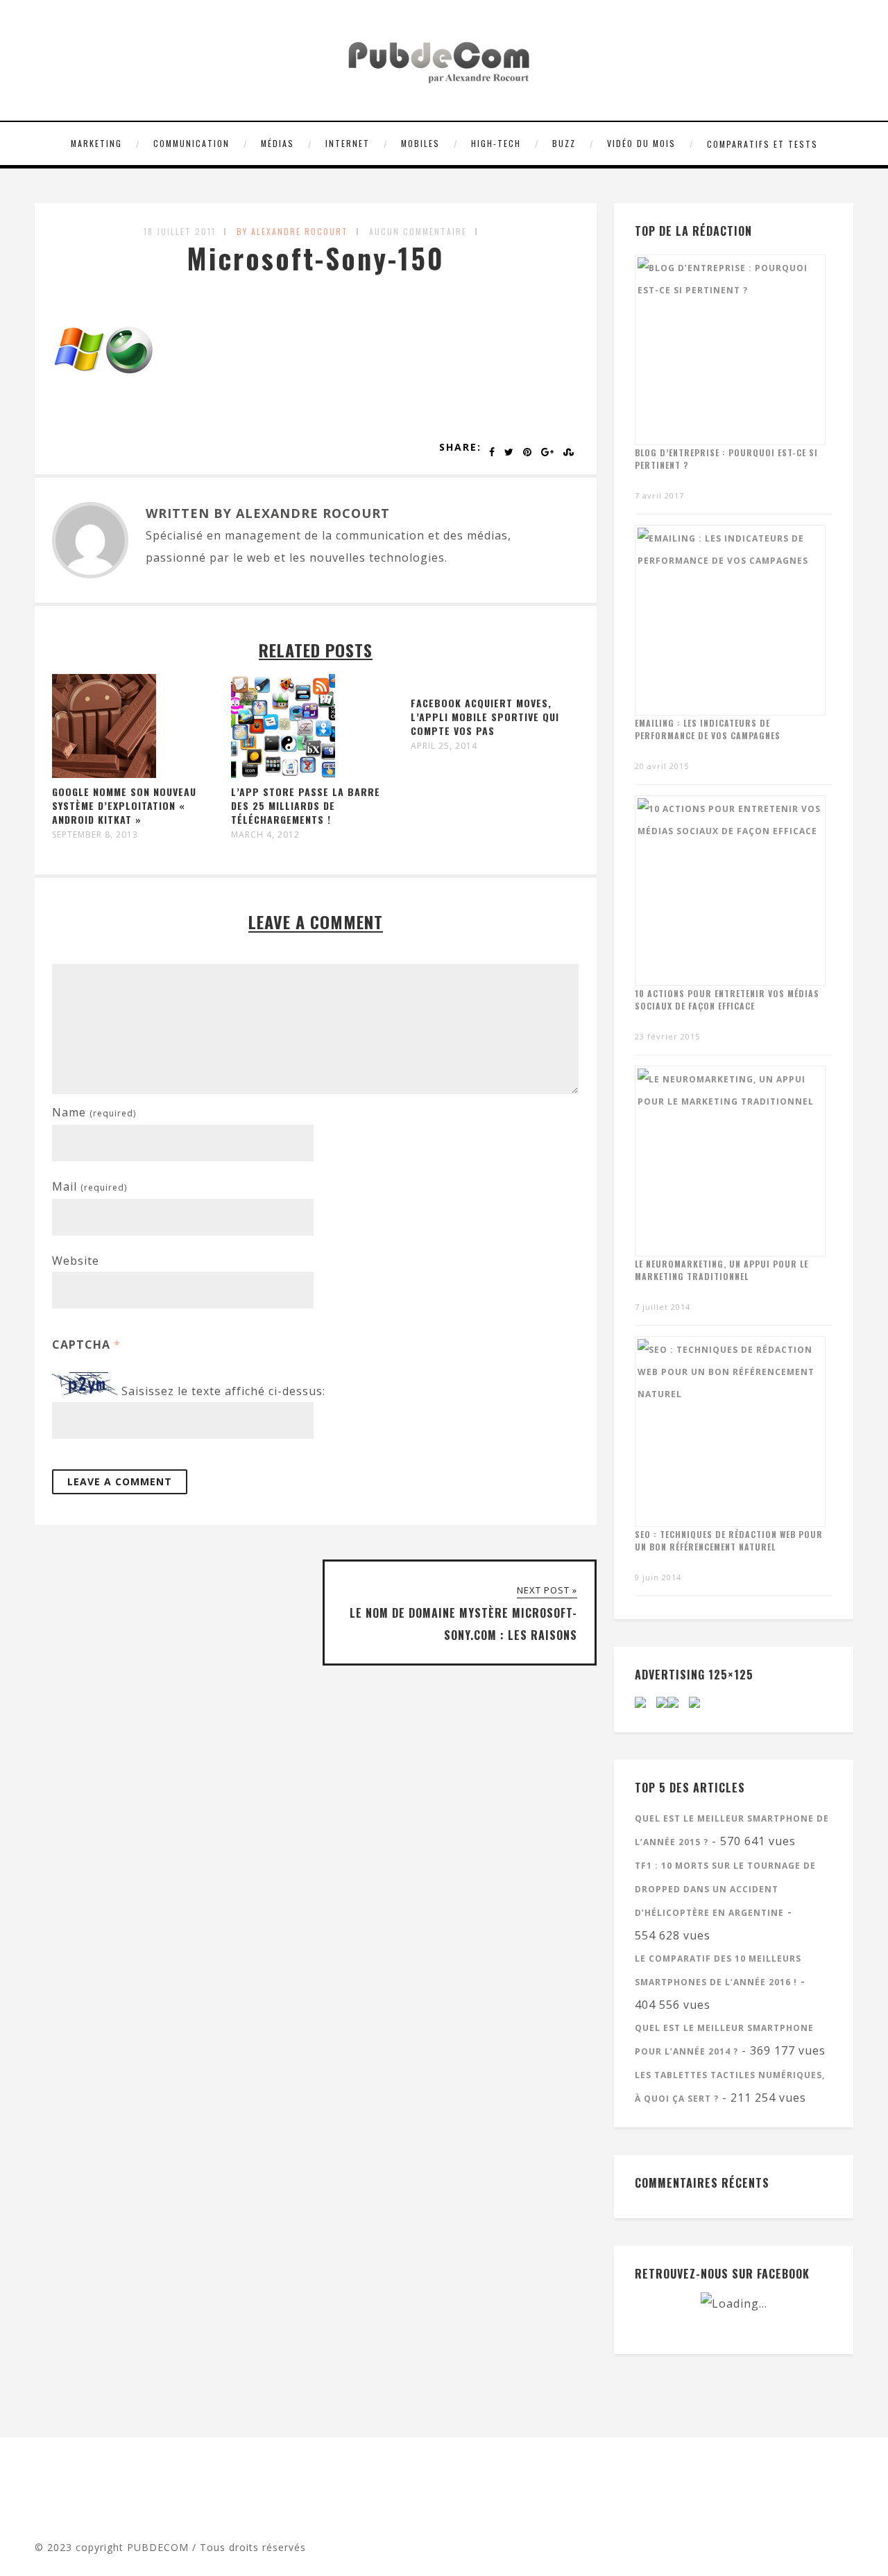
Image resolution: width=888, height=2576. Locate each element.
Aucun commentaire (418, 231)
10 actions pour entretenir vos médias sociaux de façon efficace (727, 1000)
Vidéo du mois (641, 143)
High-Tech (496, 143)
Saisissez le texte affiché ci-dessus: (223, 1391)
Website (76, 1261)
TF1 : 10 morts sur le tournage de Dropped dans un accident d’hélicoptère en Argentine (725, 1889)
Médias (277, 143)
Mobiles (420, 143)
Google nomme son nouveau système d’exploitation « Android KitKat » (124, 805)
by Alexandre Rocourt (292, 231)
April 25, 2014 (444, 746)
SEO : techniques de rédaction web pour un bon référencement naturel (729, 1540)
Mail (89, 1186)
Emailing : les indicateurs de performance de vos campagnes (708, 729)
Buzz (564, 143)
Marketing (96, 143)
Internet (348, 143)
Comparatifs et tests (762, 144)
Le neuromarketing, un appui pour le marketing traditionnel (721, 1270)
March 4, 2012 (265, 835)
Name (94, 1112)
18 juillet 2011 (180, 231)
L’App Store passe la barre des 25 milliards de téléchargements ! (306, 805)
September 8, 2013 (95, 835)
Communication (191, 143)
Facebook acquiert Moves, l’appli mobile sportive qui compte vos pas (485, 717)
